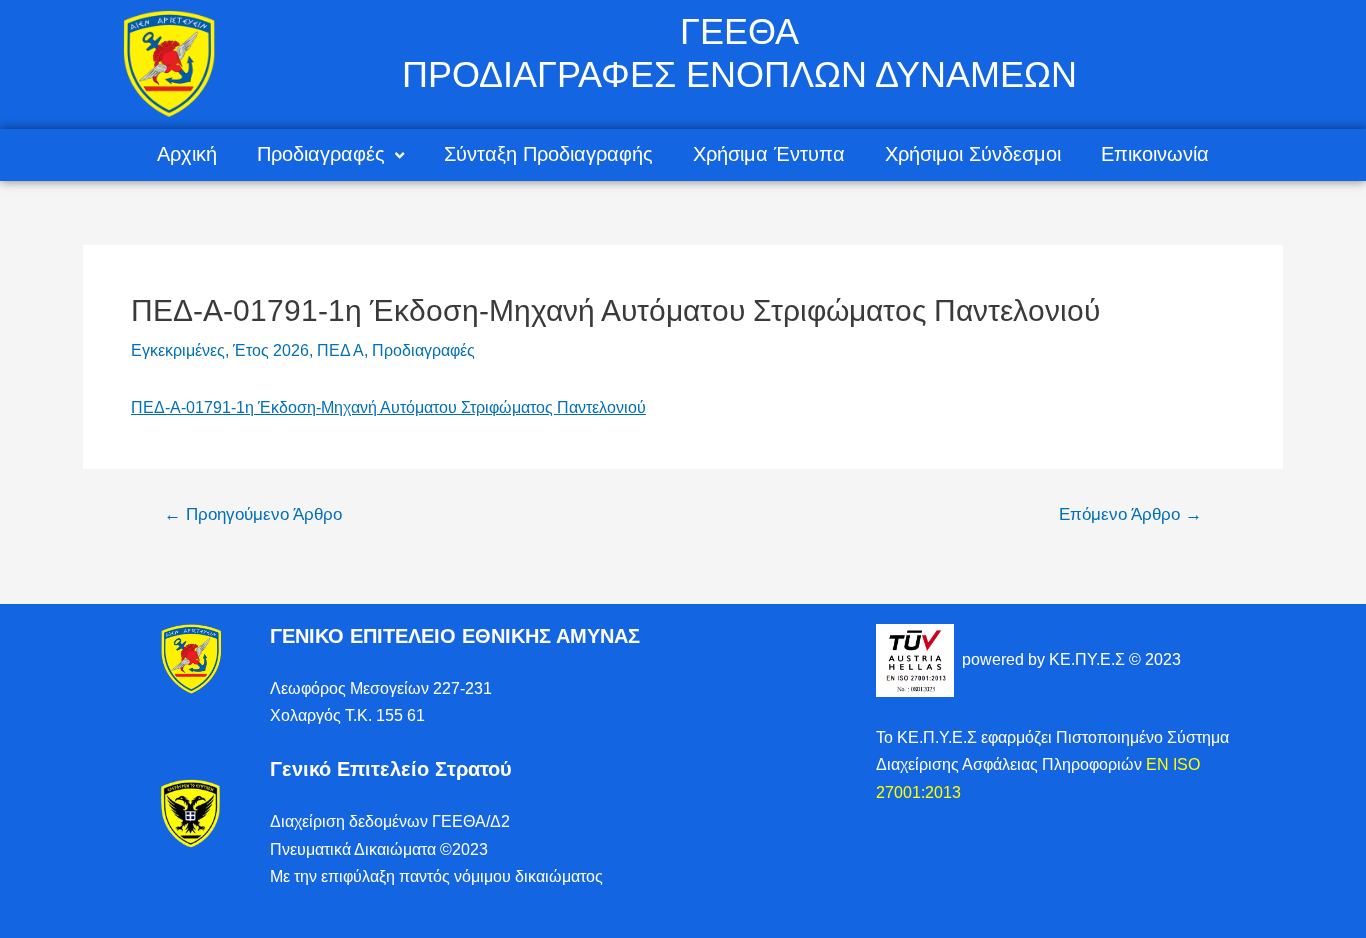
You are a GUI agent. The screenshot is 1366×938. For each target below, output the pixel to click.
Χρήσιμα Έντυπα (769, 154)
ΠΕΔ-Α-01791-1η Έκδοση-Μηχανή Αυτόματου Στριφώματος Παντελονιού (388, 407)
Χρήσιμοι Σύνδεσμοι (973, 154)
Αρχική (187, 154)
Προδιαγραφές (321, 154)
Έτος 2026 (271, 350)
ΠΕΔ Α (340, 350)
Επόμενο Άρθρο (1130, 514)
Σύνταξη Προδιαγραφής (548, 154)
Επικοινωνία (1155, 154)
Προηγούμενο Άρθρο (253, 514)
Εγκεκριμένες (178, 350)
